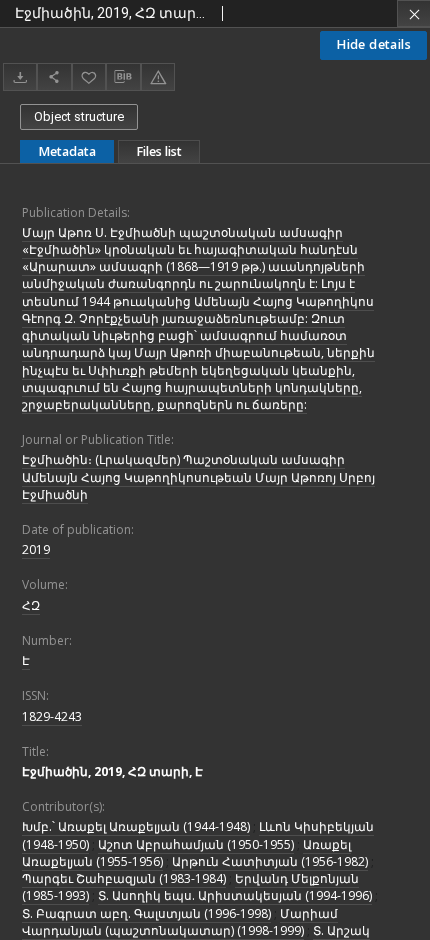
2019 (36, 549)
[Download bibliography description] (123, 77)
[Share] (54, 76)
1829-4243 (52, 716)
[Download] (20, 76)
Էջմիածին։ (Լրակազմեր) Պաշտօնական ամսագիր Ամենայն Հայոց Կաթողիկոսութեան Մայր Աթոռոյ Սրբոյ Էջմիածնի (198, 476)
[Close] (413, 13)
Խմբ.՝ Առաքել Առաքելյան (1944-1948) (136, 826)
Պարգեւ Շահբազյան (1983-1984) (124, 878)
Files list (159, 151)
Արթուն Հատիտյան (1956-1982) (270, 861)
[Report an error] (158, 76)
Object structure (79, 116)
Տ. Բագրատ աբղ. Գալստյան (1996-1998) (146, 913)
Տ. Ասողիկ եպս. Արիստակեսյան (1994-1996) (235, 895)
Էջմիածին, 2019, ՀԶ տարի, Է (112, 771)
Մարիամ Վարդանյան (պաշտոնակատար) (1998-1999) (180, 922)
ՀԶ (31, 605)
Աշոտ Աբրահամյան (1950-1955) (196, 844)
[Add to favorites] (89, 76)
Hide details (373, 44)
